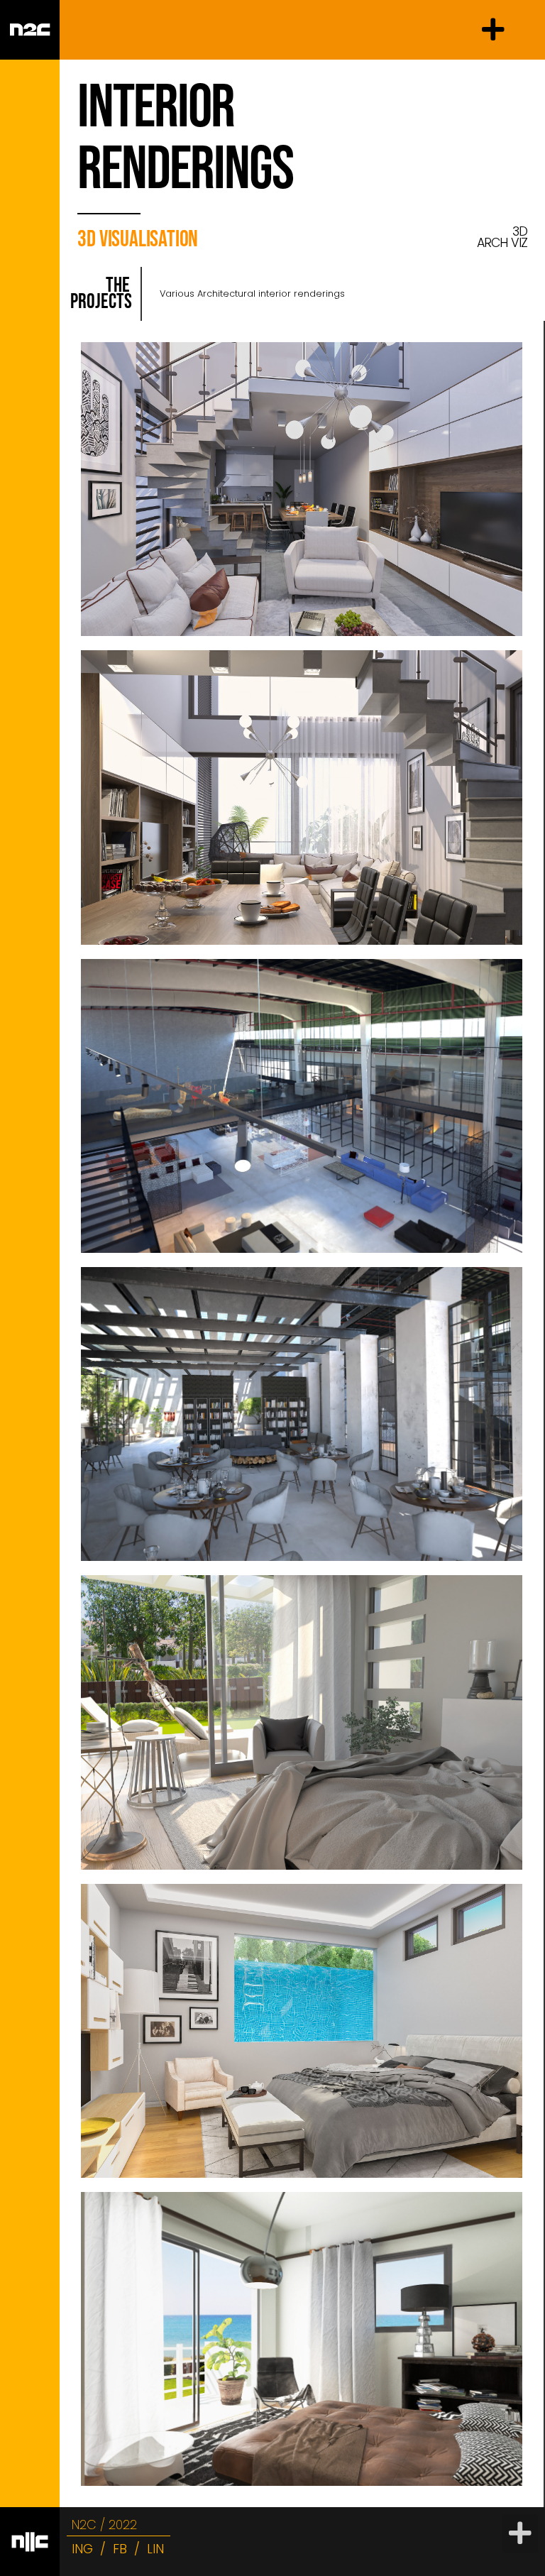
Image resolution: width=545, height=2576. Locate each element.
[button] (493, 30)
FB (120, 2549)
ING (82, 2549)
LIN (155, 2549)
